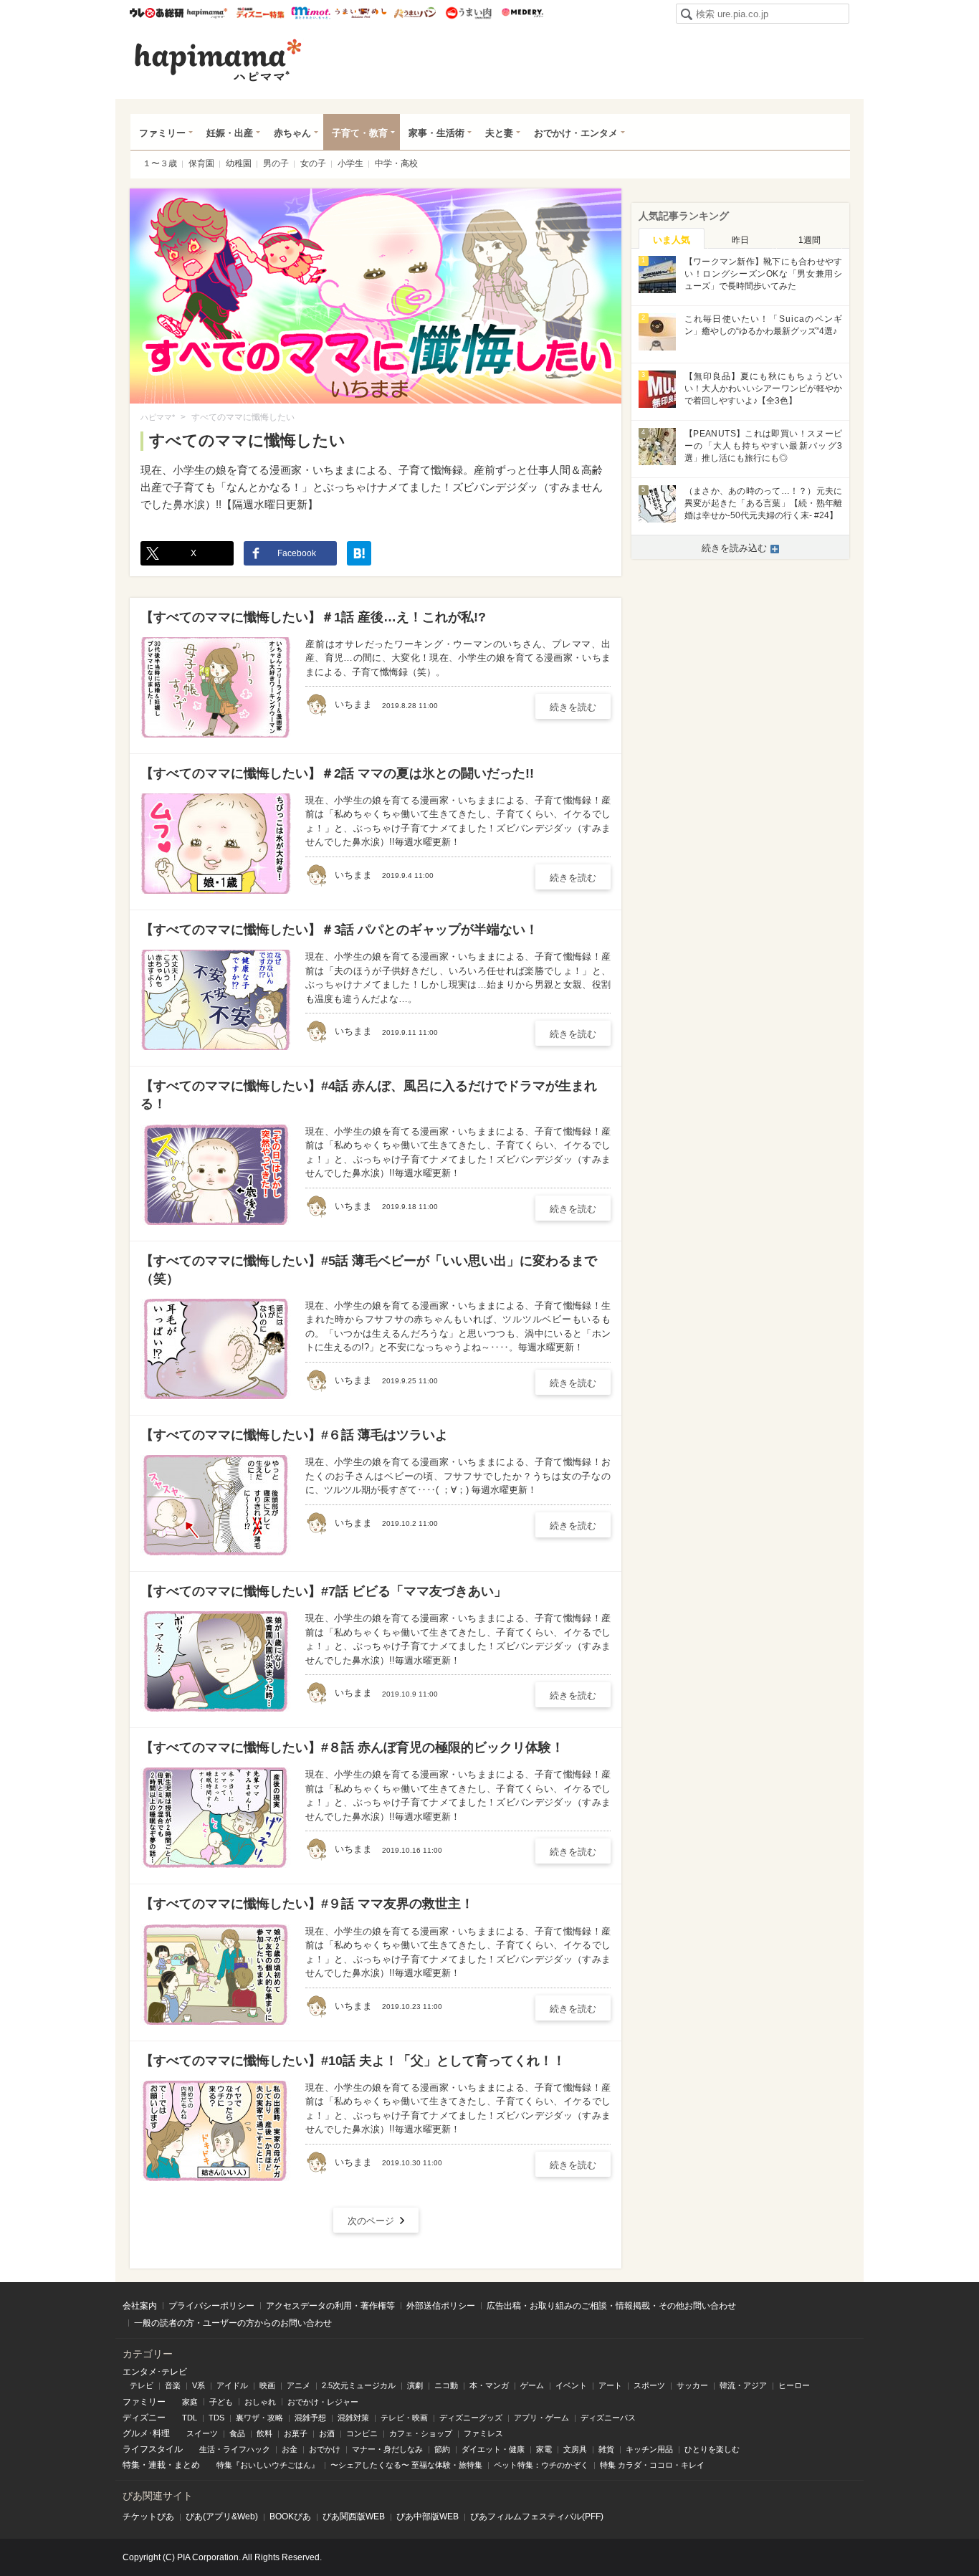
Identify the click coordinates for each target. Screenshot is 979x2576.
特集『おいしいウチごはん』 (268, 2465)
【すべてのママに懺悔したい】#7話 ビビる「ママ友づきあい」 (324, 1591)
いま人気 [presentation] (672, 240)
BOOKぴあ (290, 2517)
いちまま (317, 705)
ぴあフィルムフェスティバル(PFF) (537, 2517)
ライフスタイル (153, 2449)
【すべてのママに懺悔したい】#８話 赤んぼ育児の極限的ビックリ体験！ (352, 1747)
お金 (290, 2449)
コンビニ (362, 2433)
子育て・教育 (360, 133)
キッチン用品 (649, 2449)
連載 (157, 2465)
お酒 (327, 2433)
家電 (544, 2449)
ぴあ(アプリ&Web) (222, 2517)
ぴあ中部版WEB (428, 2517)
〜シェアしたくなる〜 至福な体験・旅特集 (406, 2465)
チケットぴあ (148, 2517)
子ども (221, 2402)
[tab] (672, 239)
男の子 (276, 163)
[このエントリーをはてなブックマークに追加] (359, 553)
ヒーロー (794, 2385)
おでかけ (325, 2449)
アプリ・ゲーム (541, 2418)
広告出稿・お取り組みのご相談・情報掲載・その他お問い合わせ (611, 2306)
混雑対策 (353, 2418)
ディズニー (144, 2418)
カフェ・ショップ (421, 2433)
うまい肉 (468, 13)
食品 (237, 2433)
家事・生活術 (436, 133)
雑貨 (606, 2449)
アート (610, 2385)
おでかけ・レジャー (323, 2402)
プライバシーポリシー (211, 2306)
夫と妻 (499, 133)
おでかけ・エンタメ (576, 133)
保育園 (201, 163)
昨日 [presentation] (740, 240)
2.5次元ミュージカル (359, 2385)
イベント (571, 2385)
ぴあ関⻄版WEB (354, 2517)
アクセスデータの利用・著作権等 (330, 2306)
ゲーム (532, 2385)
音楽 (173, 2385)
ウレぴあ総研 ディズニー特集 (261, 13)
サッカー (692, 2385)
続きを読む (573, 707)
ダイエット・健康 (493, 2449)
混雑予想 (310, 2418)
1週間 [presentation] (810, 240)
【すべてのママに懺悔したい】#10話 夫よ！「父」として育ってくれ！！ (353, 2061)
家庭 (190, 2402)
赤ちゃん (292, 133)
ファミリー (162, 133)
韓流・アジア (743, 2385)
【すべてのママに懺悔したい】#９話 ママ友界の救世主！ (307, 1904)
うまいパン (415, 13)
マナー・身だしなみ (387, 2449)
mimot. (311, 13)
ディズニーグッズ (471, 2418)
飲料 (264, 2433)
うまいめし (361, 13)
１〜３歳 (160, 163)
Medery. (522, 13)
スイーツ (202, 2433)
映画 (267, 2385)
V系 (199, 2385)
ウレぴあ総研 (157, 13)
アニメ (299, 2385)
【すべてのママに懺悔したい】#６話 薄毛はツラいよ (294, 1435)
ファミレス (483, 2433)
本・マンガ (489, 2385)
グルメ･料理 (146, 2433)
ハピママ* (207, 13)
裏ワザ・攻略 (259, 2418)
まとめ (187, 2465)
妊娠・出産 (230, 133)
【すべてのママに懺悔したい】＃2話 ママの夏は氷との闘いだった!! (337, 773)
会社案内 (140, 2306)
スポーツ (649, 2385)
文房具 (575, 2449)
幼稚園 (239, 163)
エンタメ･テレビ (155, 2372)
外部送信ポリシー (441, 2306)
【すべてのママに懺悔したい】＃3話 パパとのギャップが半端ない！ (339, 930)
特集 (131, 2465)
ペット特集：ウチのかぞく (541, 2465)
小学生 (350, 163)
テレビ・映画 (404, 2418)
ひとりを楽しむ (712, 2449)
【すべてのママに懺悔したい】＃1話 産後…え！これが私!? (313, 617)
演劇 (415, 2385)
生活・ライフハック (235, 2449)
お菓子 (296, 2433)
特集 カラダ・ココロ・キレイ (652, 2465)
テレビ (142, 2385)
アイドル (232, 2385)
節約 (442, 2449)
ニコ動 (446, 2385)
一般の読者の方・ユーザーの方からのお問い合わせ (233, 2323)
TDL (190, 2418)
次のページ (371, 2221)
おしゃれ (260, 2402)
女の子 (313, 163)
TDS (216, 2418)
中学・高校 (396, 163)
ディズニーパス (608, 2418)
